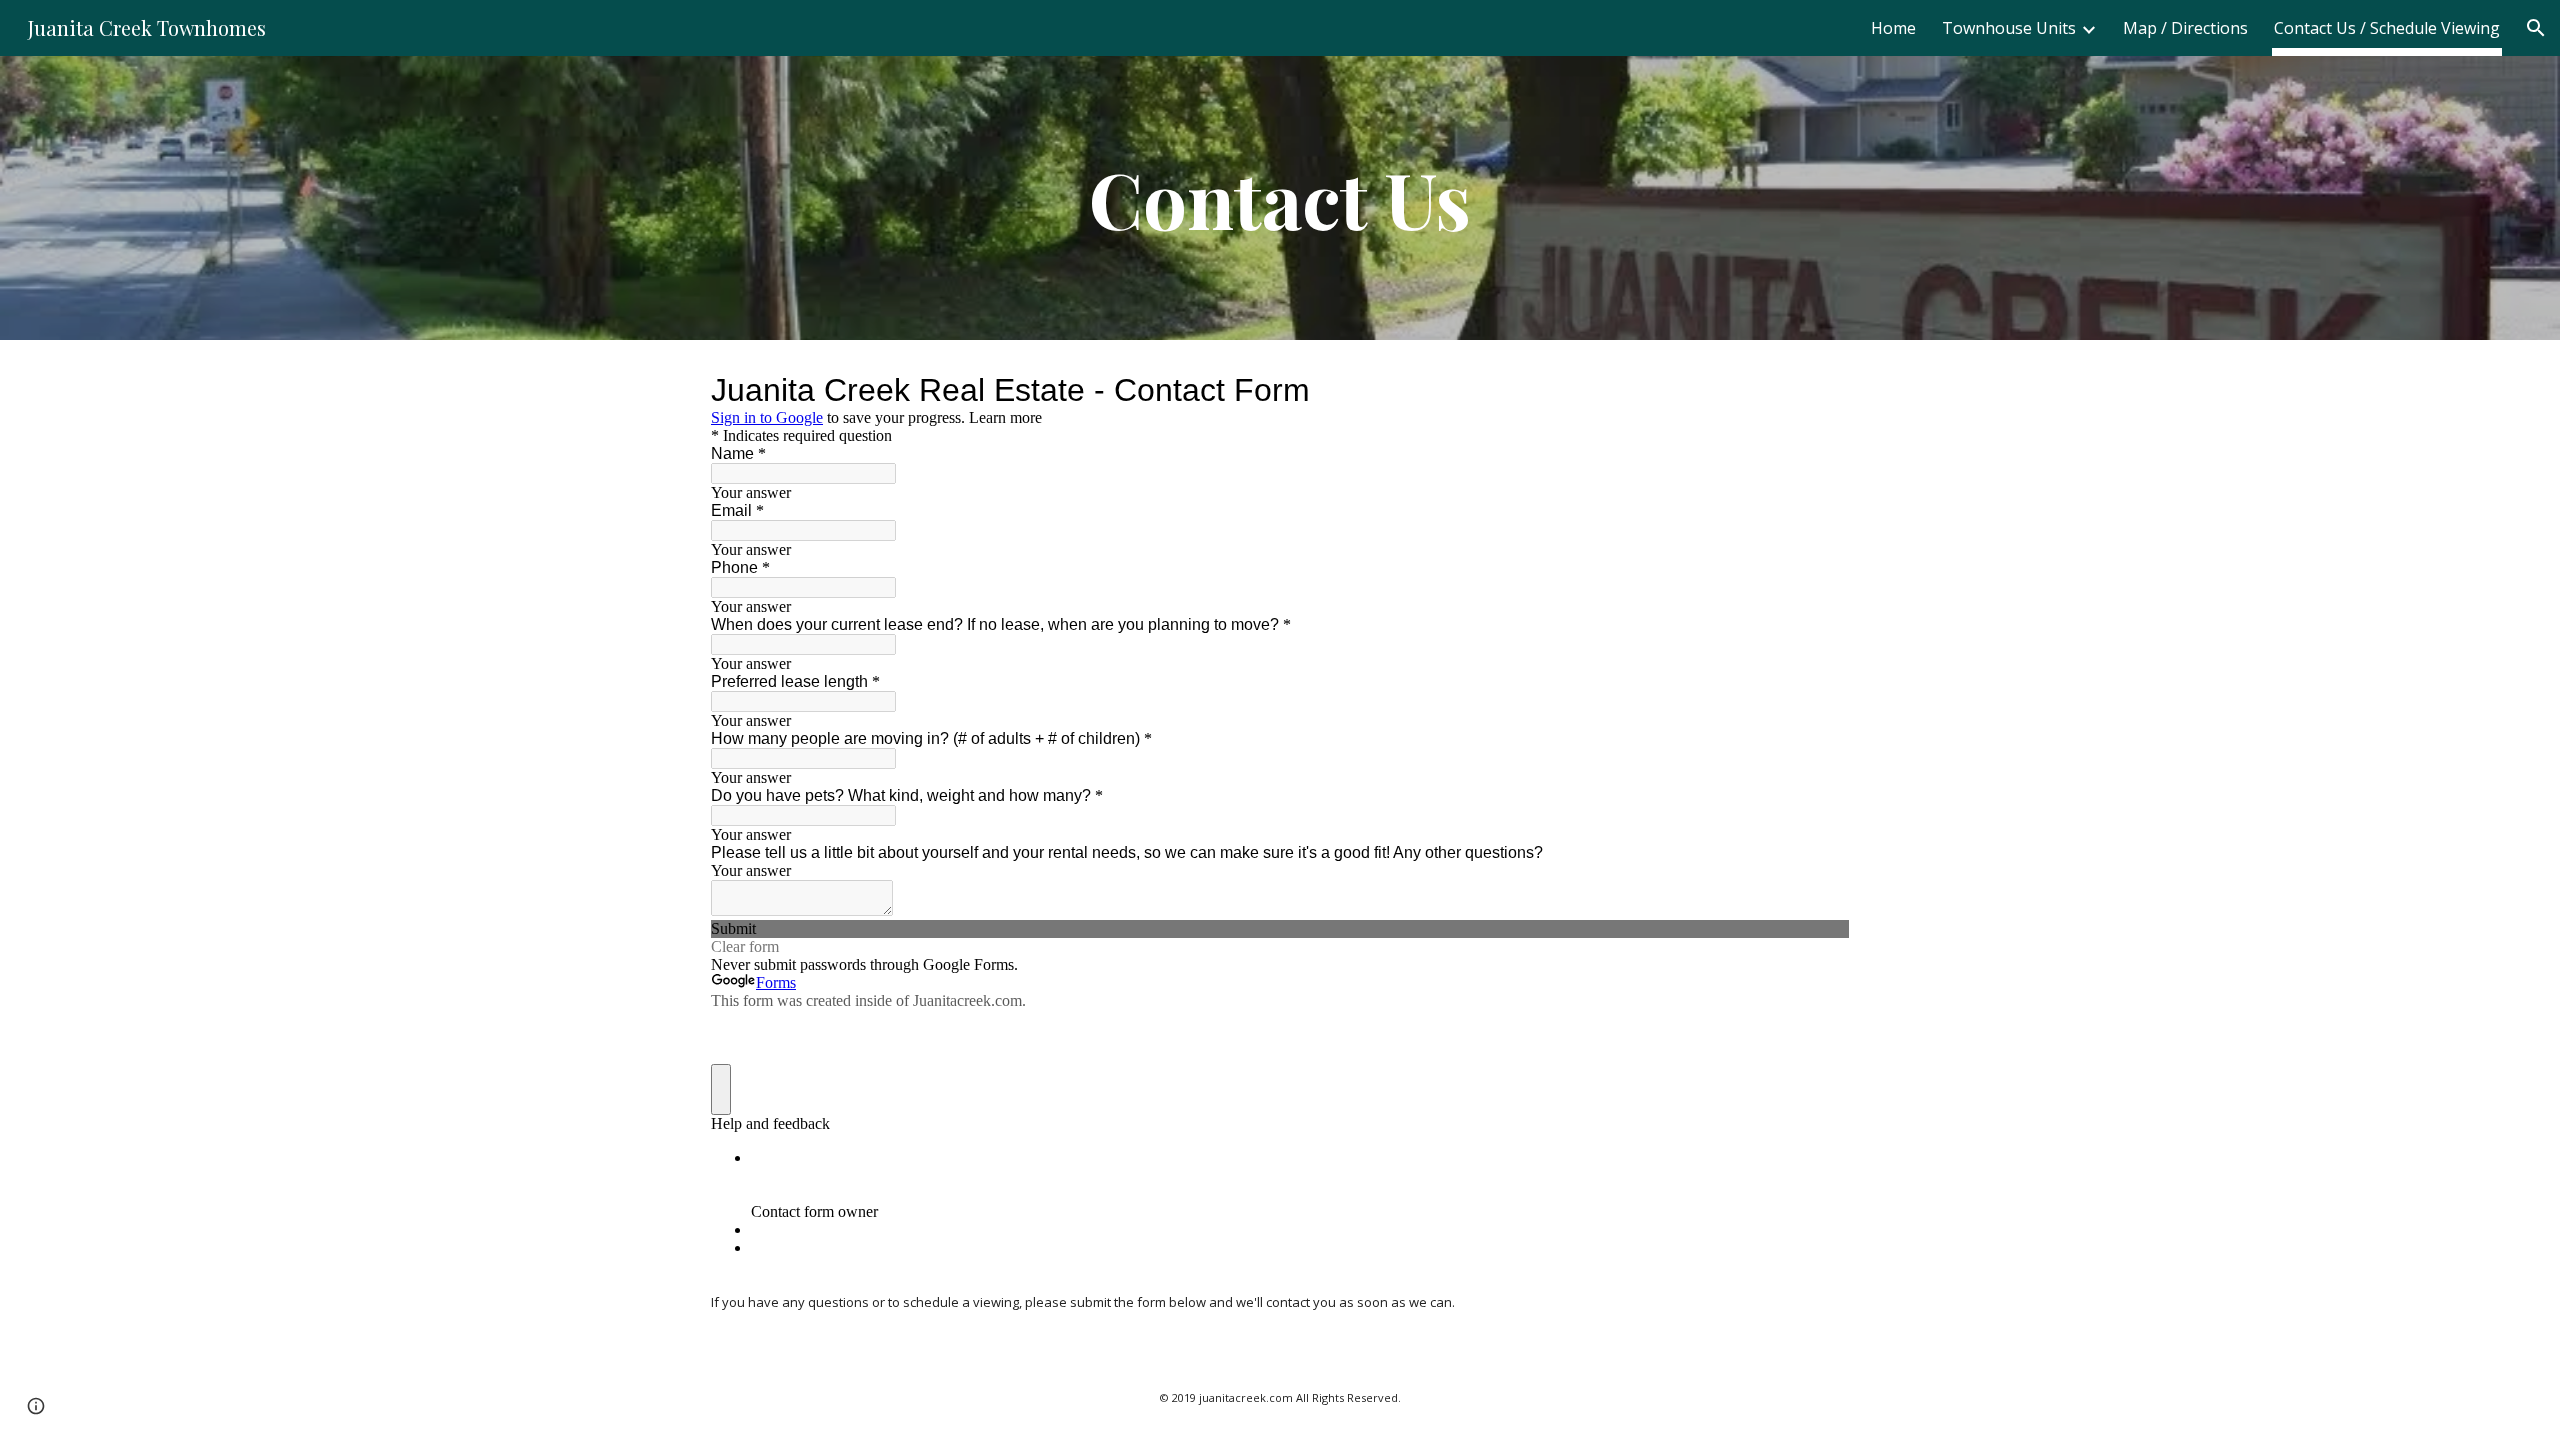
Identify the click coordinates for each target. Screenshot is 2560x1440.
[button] (2536, 28)
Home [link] (1893, 28)
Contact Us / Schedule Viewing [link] (2387, 28)
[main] (1280, 198)
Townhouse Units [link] (2009, 28)
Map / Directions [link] (2185, 28)
